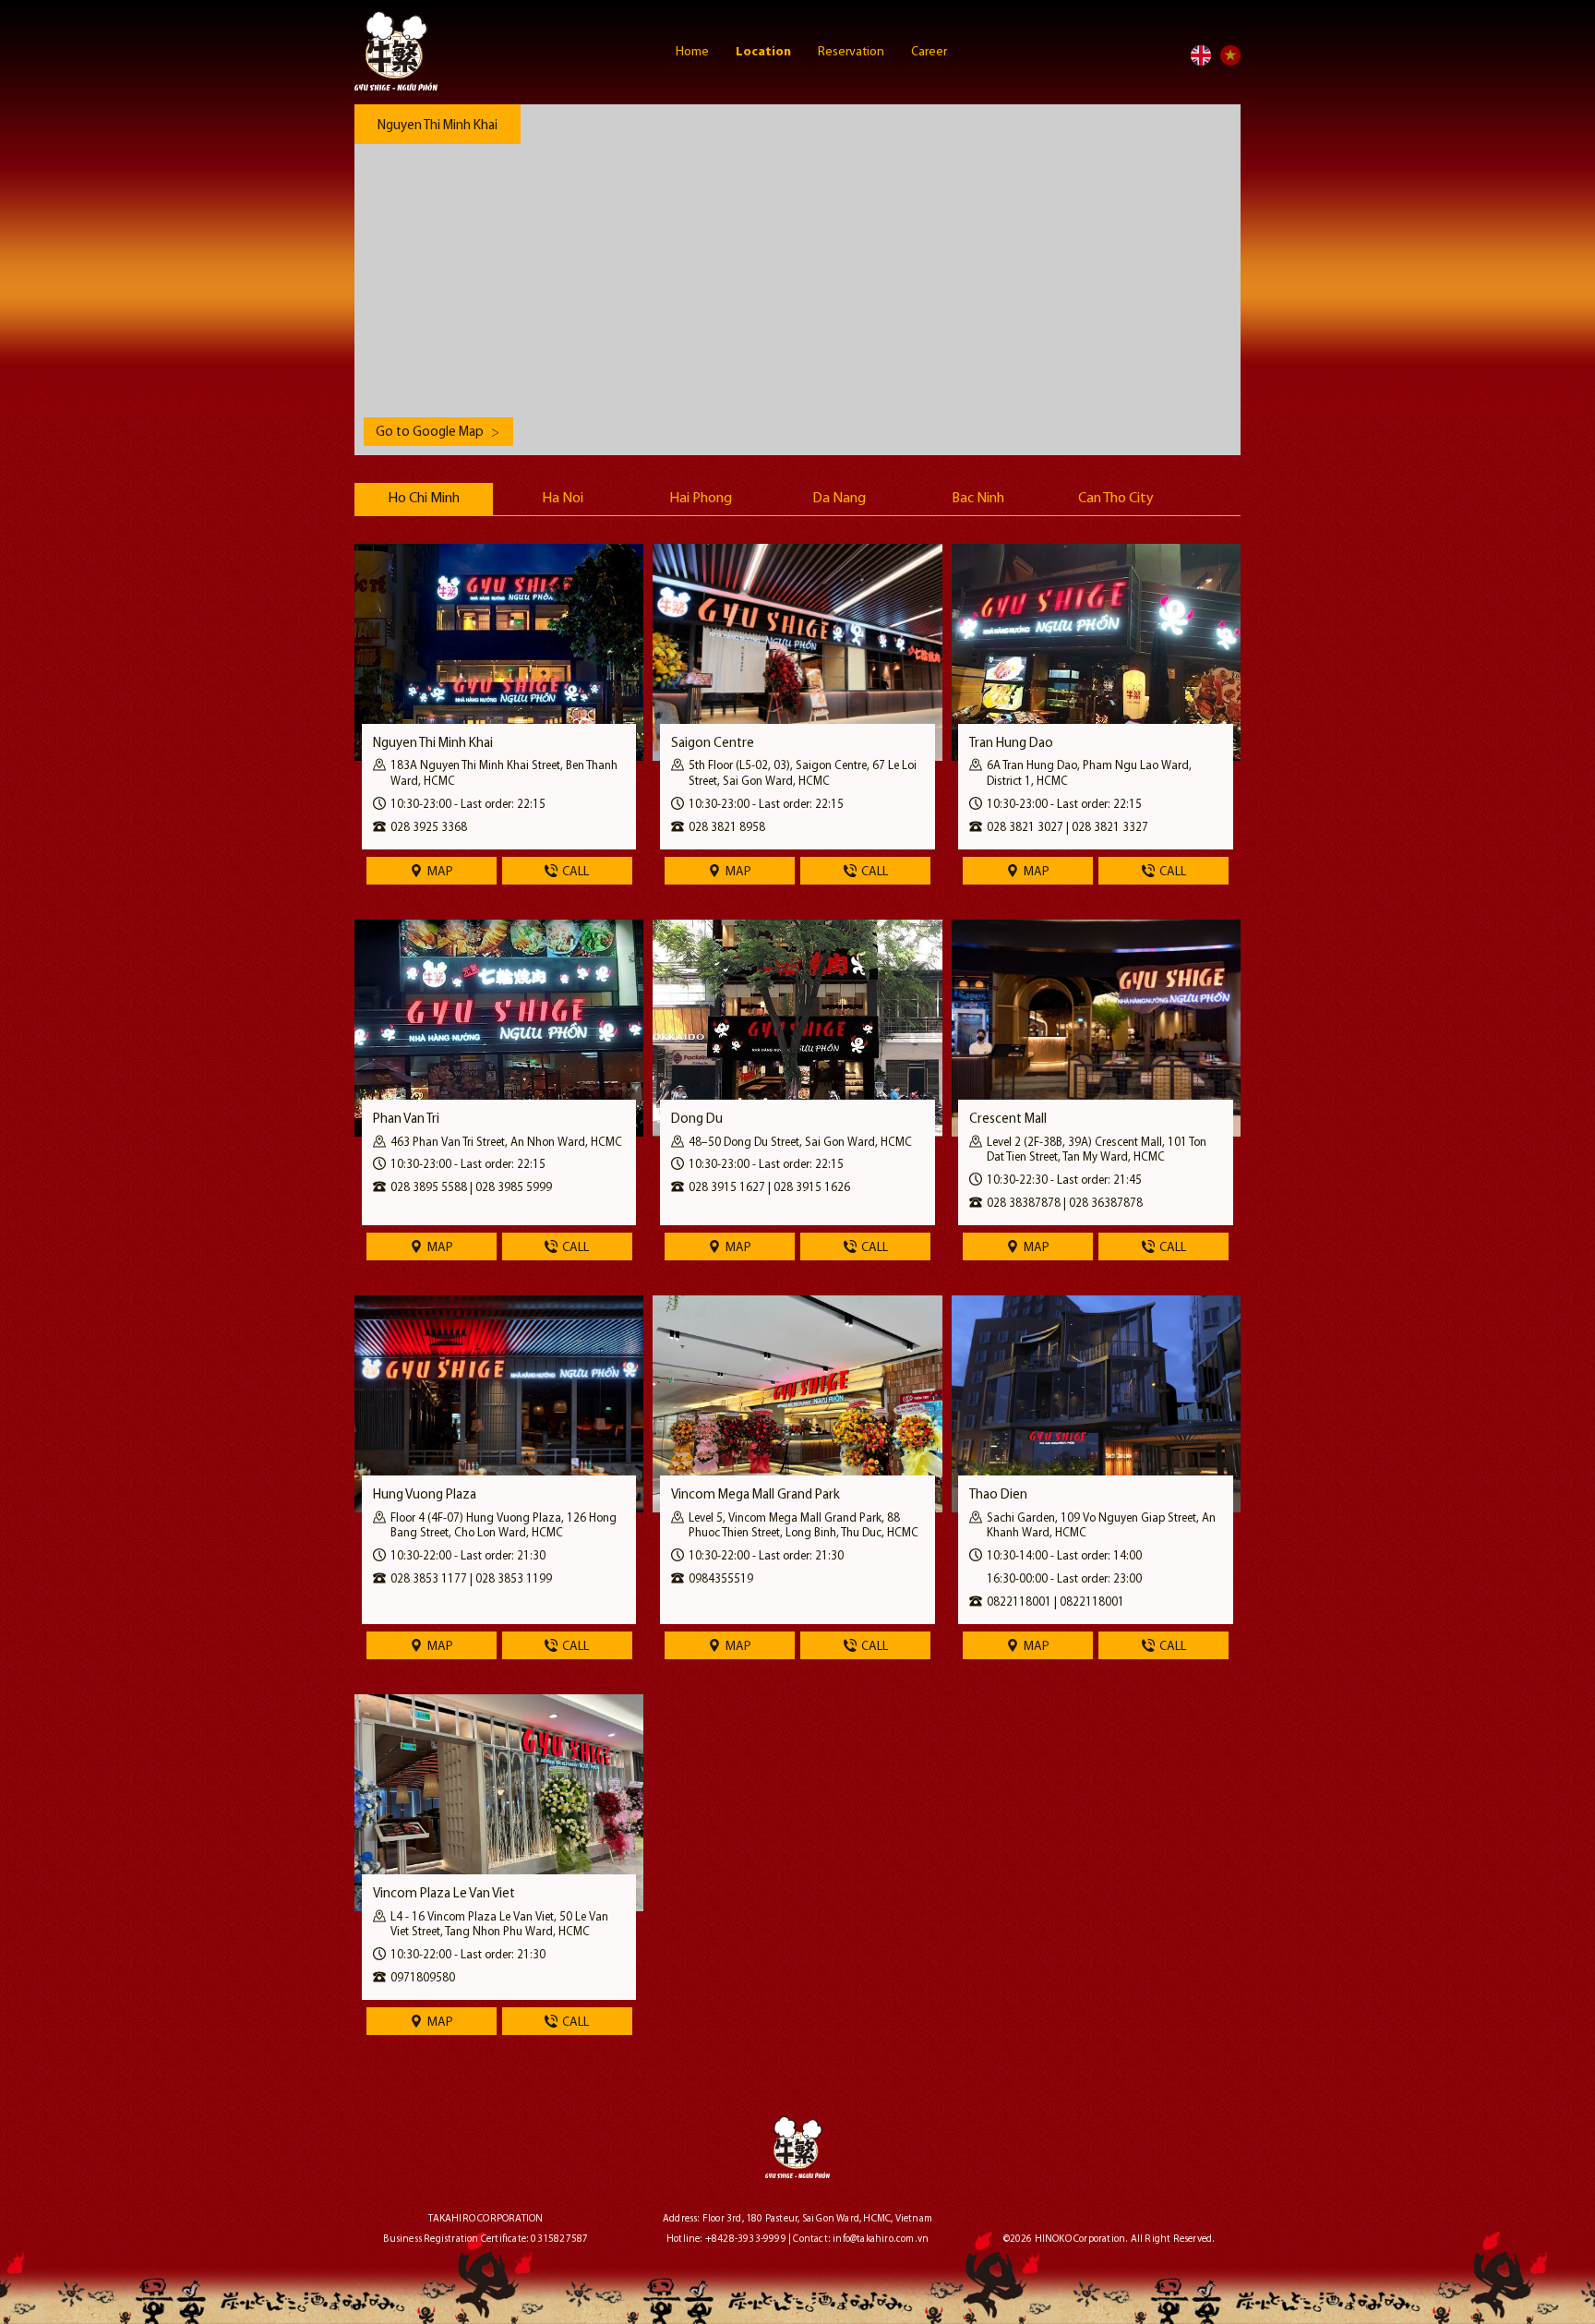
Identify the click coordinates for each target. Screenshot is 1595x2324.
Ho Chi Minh (424, 499)
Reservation (852, 52)
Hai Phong (701, 499)
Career (929, 52)
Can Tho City (1116, 499)
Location (765, 52)
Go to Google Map (438, 433)
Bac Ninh (978, 499)
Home (694, 52)
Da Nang (839, 499)
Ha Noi (563, 499)
